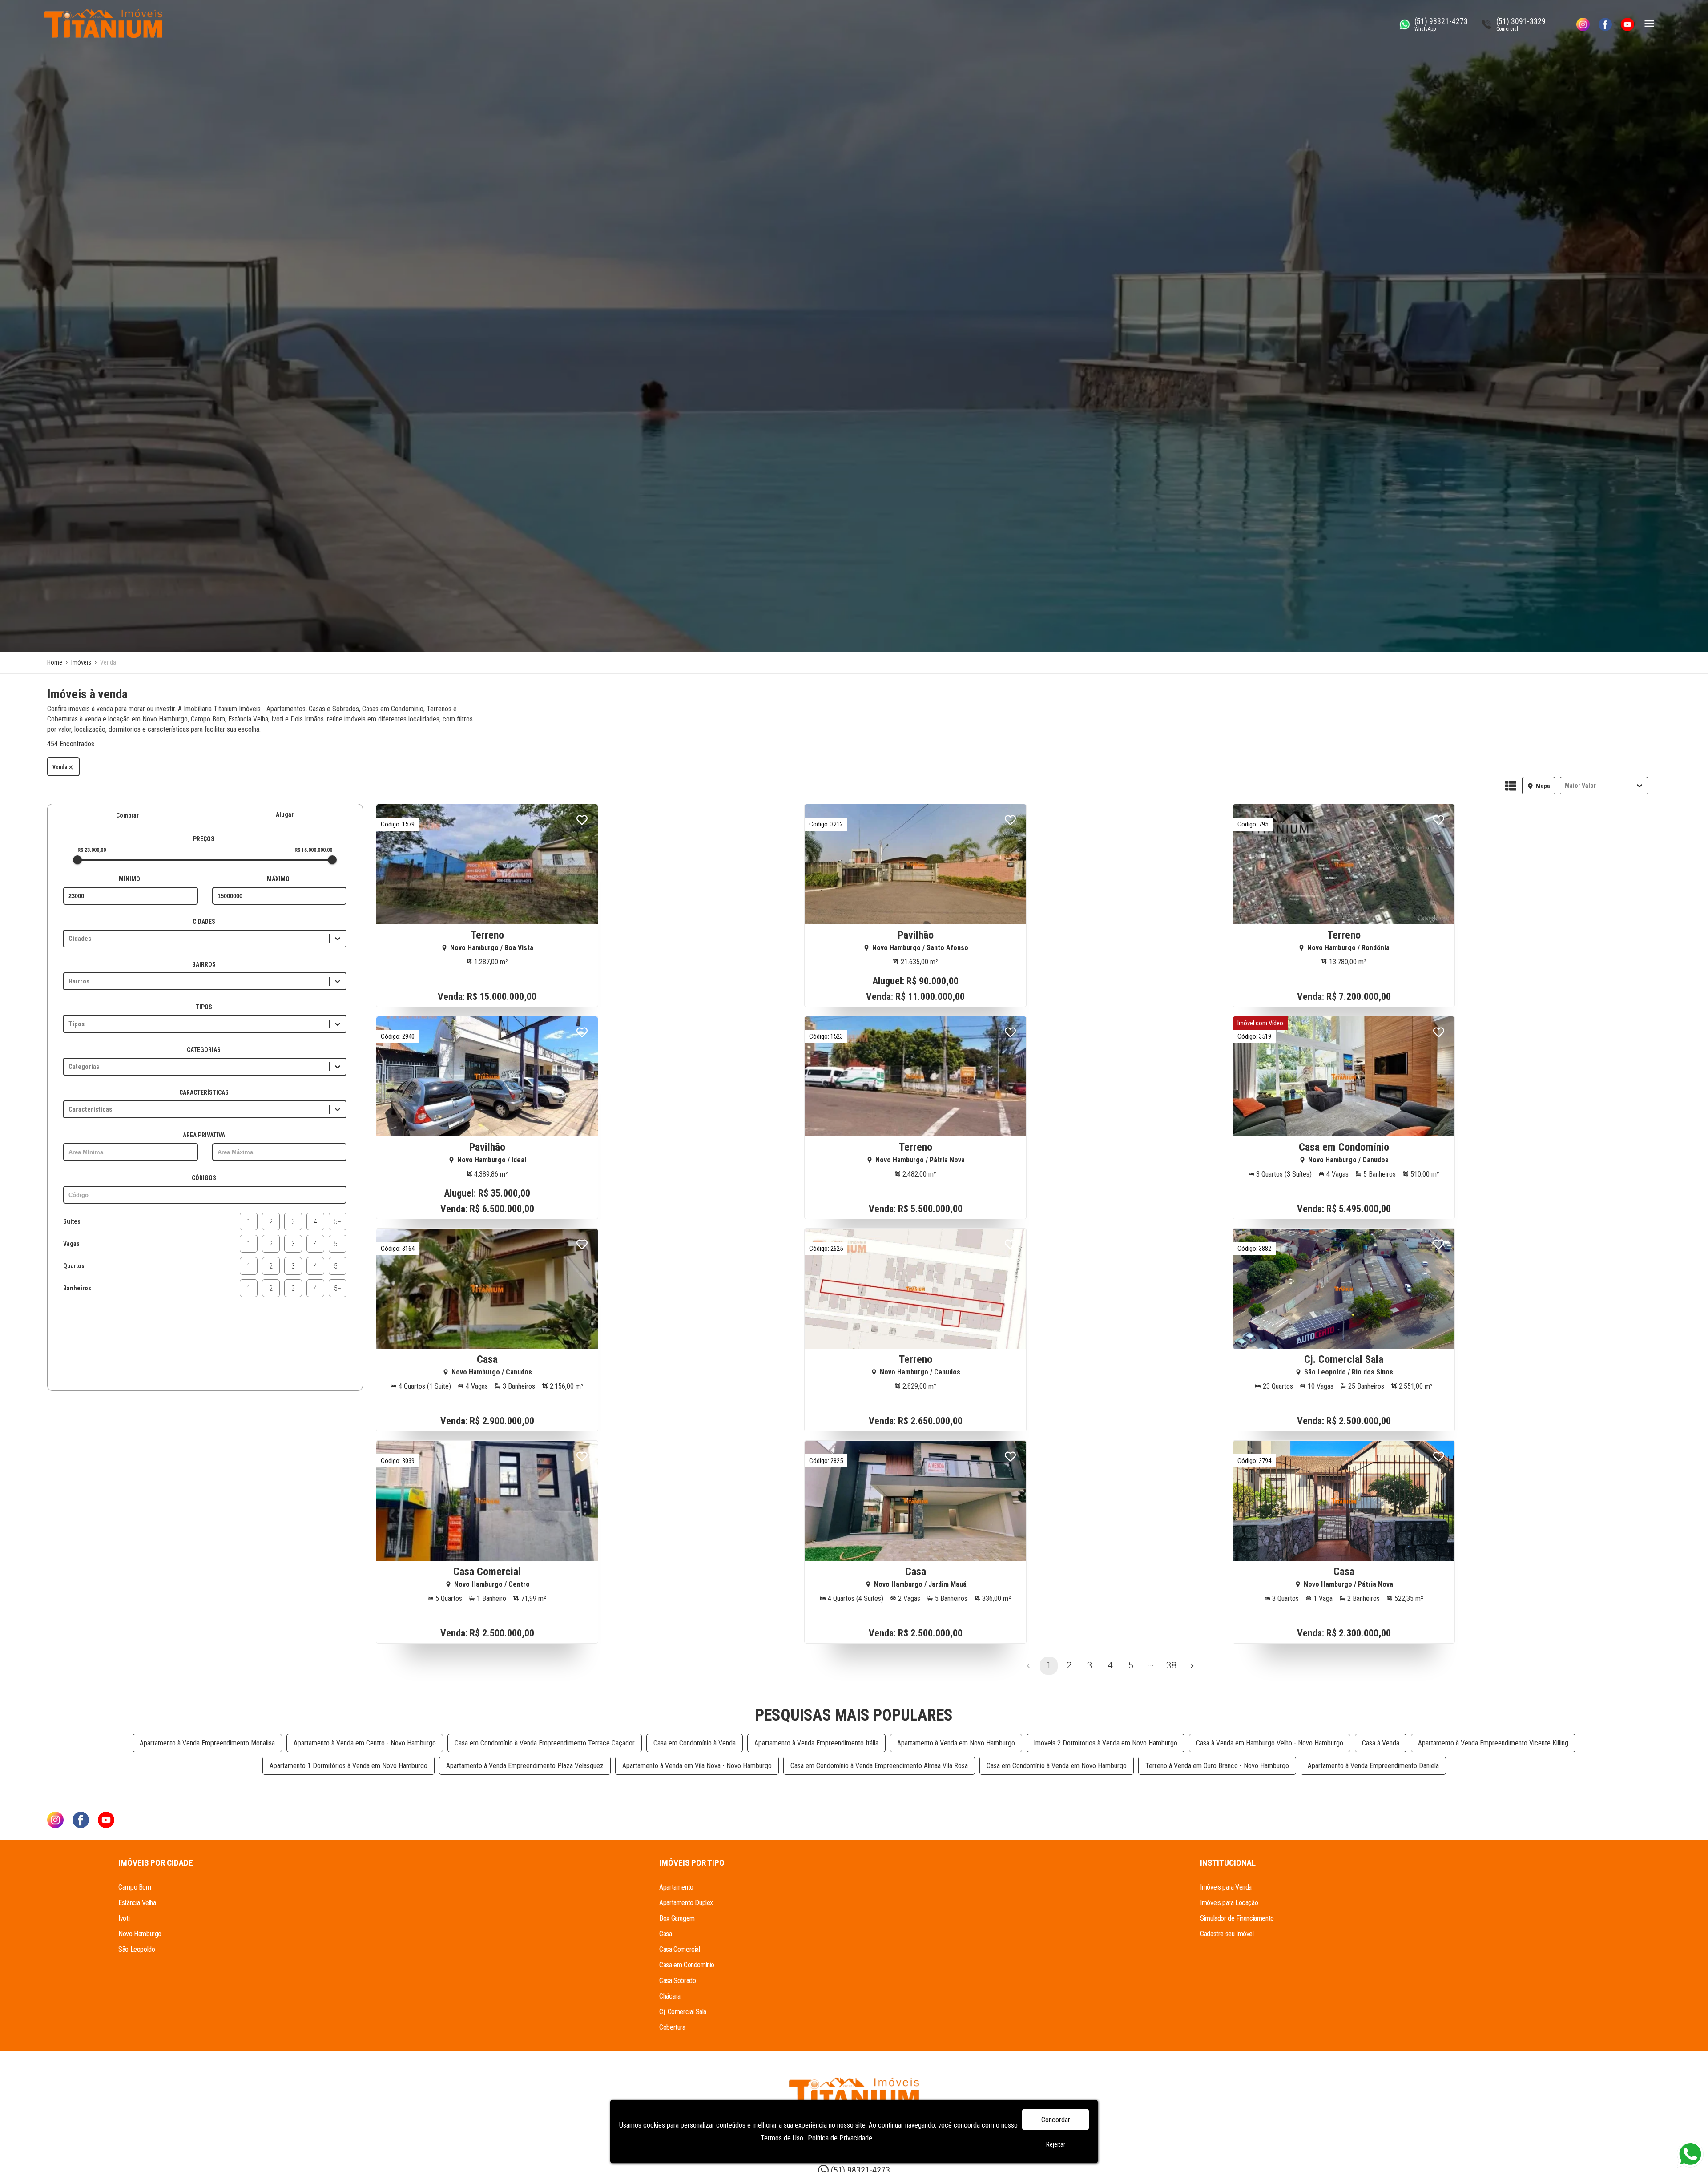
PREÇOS (204, 839)
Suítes (72, 1221)
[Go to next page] (1192, 1666)
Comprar (127, 815)
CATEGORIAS (204, 1050)
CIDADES (204, 922)
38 (1172, 1665)
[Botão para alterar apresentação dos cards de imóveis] (1511, 786)
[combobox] (1566, 786)
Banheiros (77, 1288)
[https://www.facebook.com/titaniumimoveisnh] (1605, 24)
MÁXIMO (278, 879)
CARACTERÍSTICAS (204, 1092)
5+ (338, 1222)
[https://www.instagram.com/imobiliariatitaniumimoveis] (1583, 24)
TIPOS (204, 1007)
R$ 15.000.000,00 (313, 850)
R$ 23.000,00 (92, 850)
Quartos (74, 1266)
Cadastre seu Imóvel (1227, 1934)
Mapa (1543, 786)
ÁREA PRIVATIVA (204, 1135)
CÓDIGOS (204, 1178)
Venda (60, 767)
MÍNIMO (129, 879)
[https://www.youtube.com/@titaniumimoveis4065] (1627, 24)
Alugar (285, 814)
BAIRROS (204, 964)
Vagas (71, 1244)
